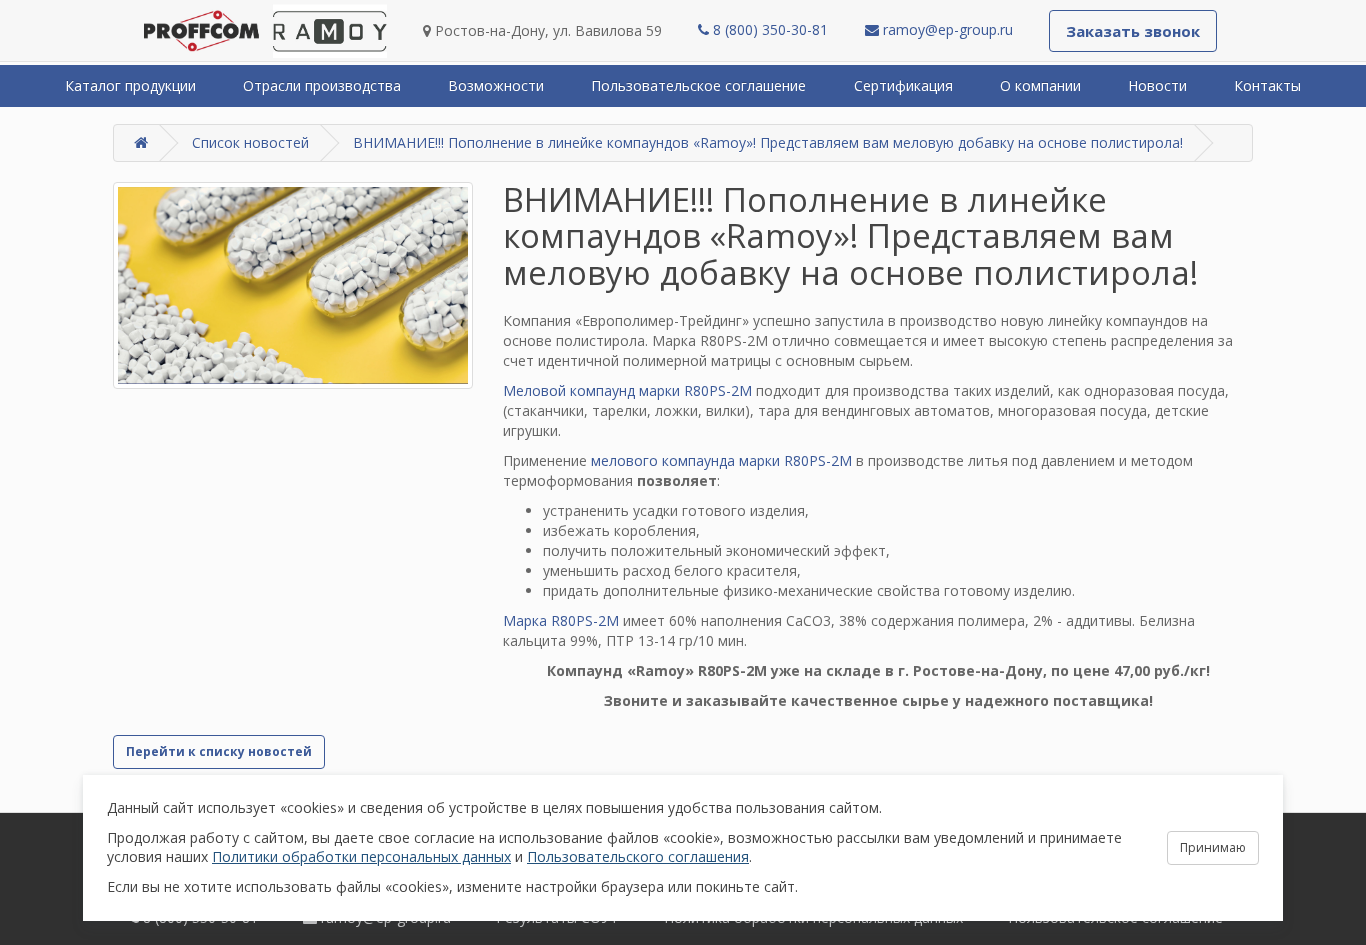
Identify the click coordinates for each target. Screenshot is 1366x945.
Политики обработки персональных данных (361, 856)
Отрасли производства (322, 85)
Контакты (1267, 85)
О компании (1040, 85)
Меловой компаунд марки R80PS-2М (627, 390)
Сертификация (903, 85)
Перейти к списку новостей (219, 751)
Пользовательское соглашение (698, 85)
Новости (1157, 85)
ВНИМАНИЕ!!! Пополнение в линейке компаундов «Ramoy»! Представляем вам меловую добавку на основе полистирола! (768, 142)
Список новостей (250, 142)
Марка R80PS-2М (561, 620)
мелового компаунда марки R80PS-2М (721, 460)
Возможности (496, 85)
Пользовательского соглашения (638, 856)
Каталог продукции (130, 85)
